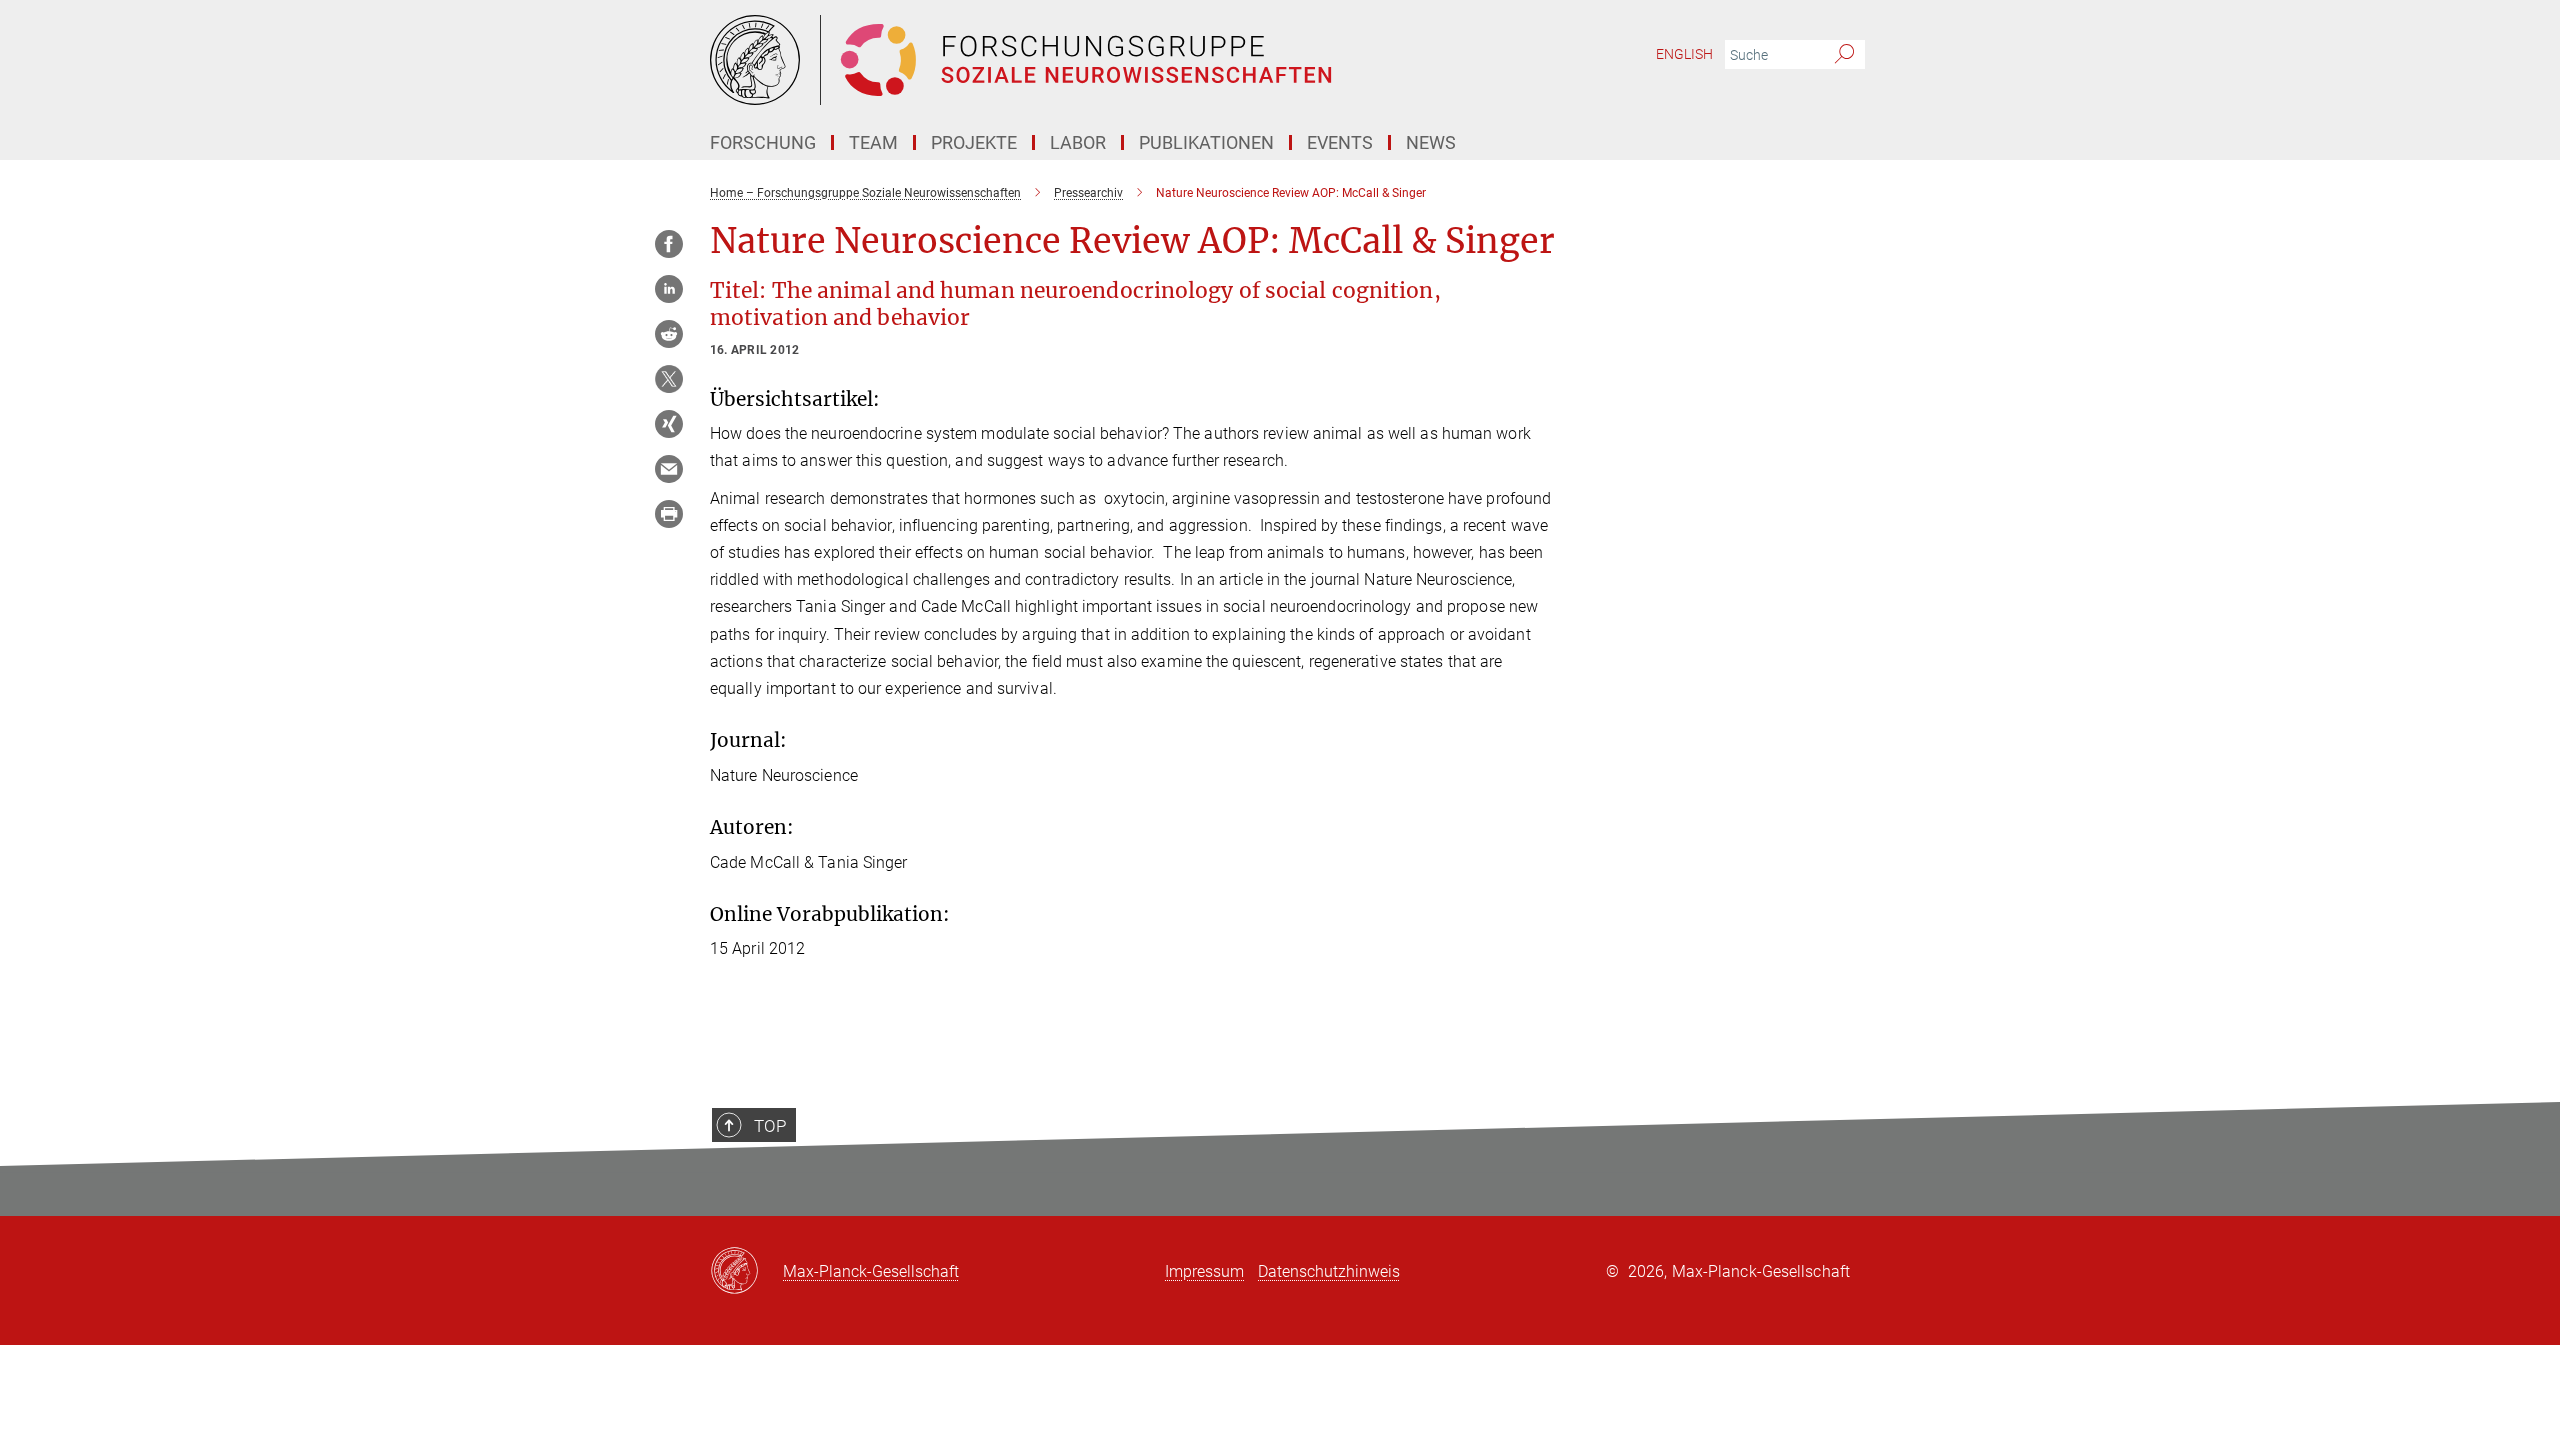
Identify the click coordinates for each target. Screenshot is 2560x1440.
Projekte (974, 142)
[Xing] (669, 424)
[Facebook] (669, 244)
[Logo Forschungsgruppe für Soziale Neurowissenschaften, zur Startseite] (1085, 60)
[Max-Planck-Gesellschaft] (746, 1272)
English (1684, 54)
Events (1340, 142)
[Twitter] (669, 379)
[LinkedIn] (669, 289)
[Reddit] (669, 334)
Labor (1078, 142)
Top (770, 1126)
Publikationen (1206, 142)
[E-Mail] (669, 469)
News (1431, 142)
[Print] (669, 514)
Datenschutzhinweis (1329, 1271)
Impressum (1204, 1271)
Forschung (763, 142)
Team (873, 142)
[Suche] (1844, 55)
